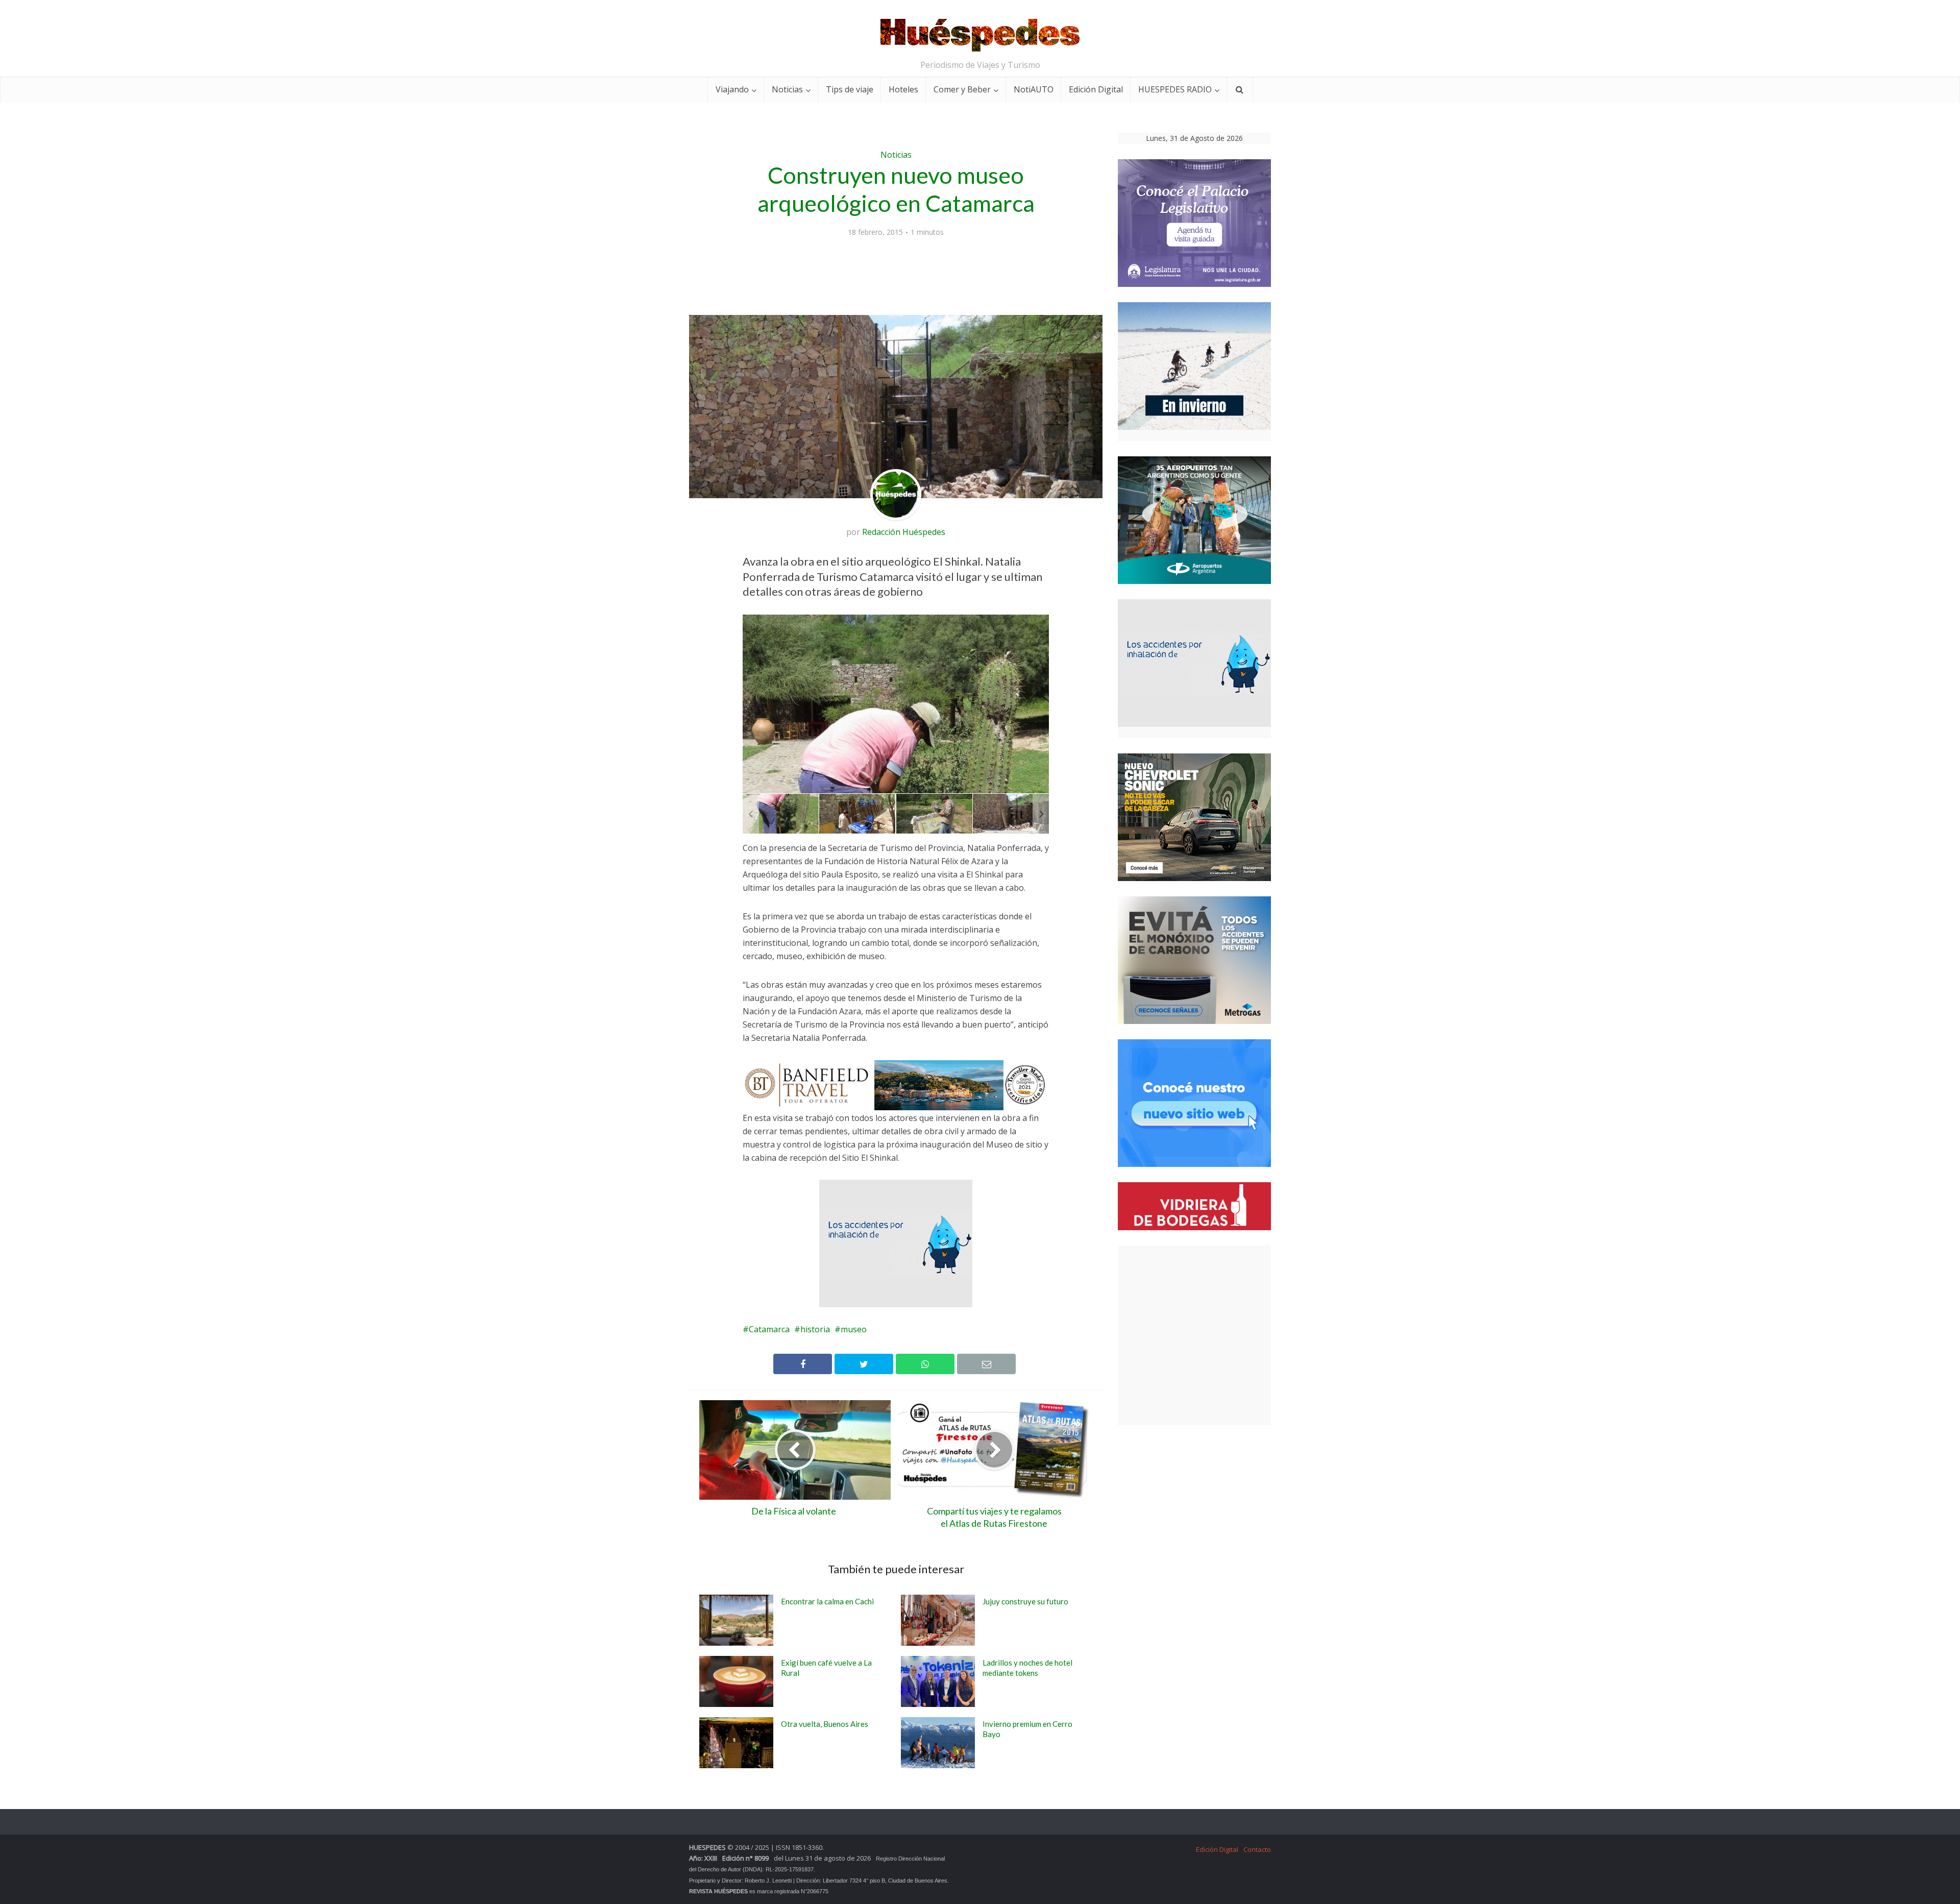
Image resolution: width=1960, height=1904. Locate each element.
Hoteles (903, 89)
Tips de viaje (850, 89)
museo (854, 1329)
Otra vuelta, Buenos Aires (825, 1724)
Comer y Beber (962, 89)
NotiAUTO (1034, 89)
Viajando (732, 89)
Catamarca (769, 1329)
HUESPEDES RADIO (1175, 89)
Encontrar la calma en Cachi (827, 1601)
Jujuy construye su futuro (1025, 1601)
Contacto (1257, 1849)
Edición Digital (1096, 89)
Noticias (787, 89)
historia (815, 1329)
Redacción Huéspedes (904, 532)
